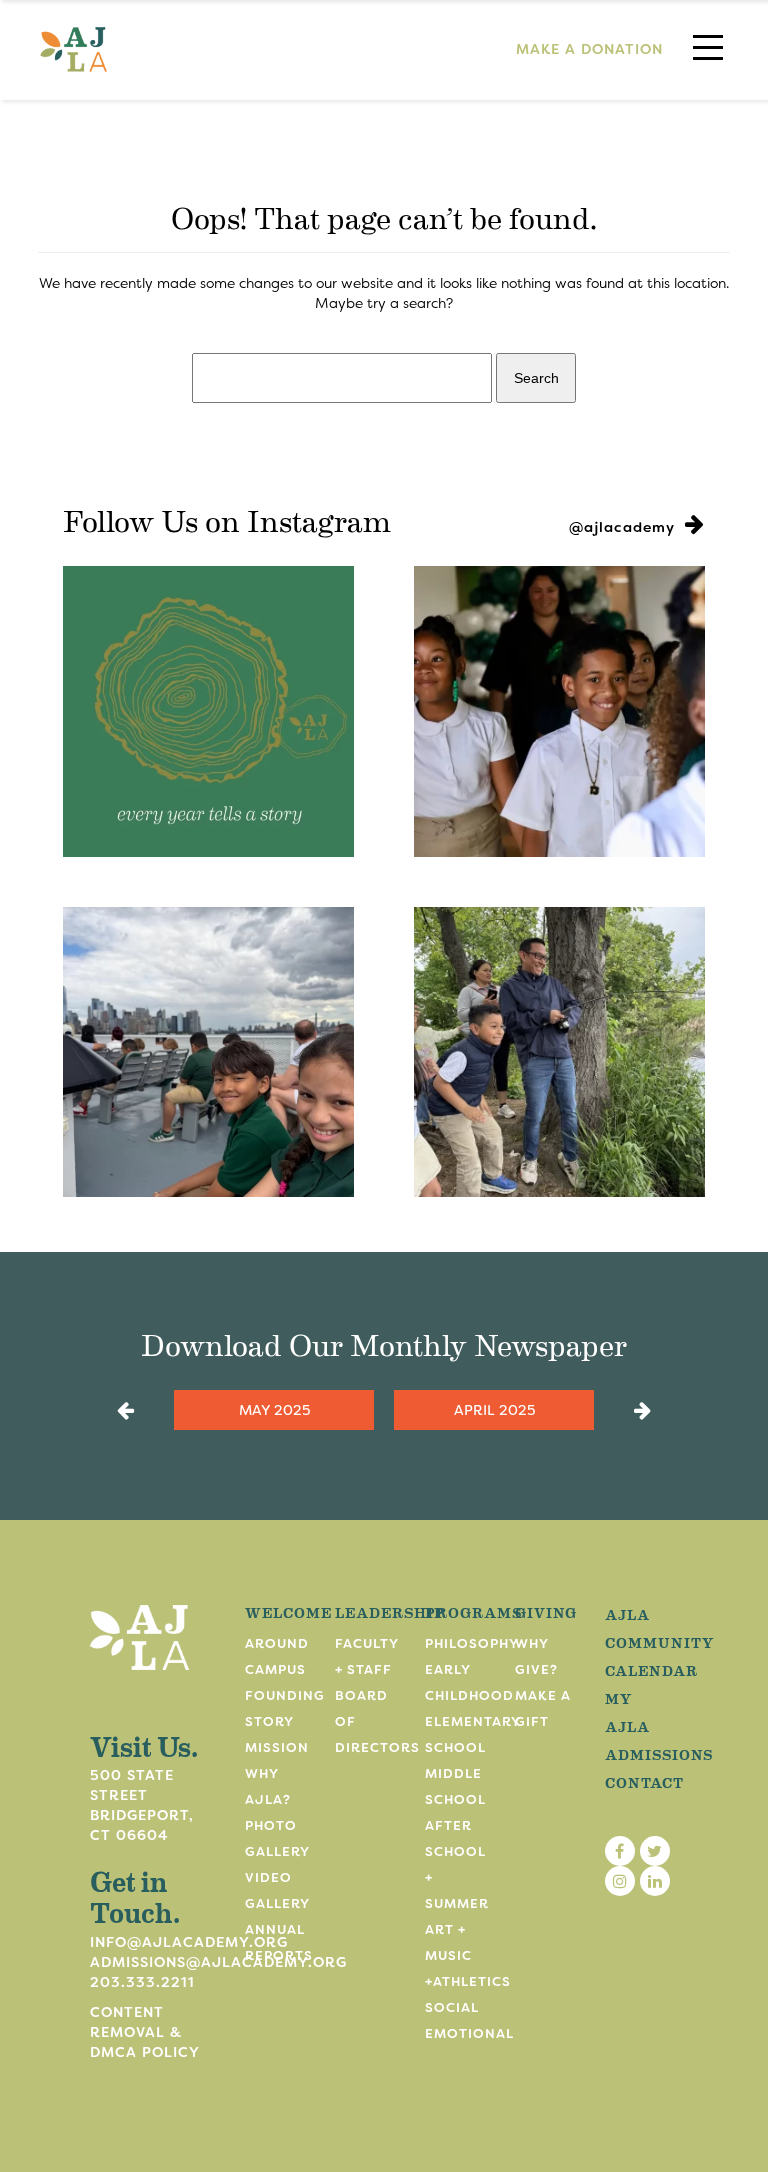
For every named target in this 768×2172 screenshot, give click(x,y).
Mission (277, 1747)
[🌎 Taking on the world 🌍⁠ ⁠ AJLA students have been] (208, 1052)
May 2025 (274, 1410)
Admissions (659, 1754)
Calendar (651, 1670)
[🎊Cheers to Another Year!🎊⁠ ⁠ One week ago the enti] (559, 711)
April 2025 (494, 1410)
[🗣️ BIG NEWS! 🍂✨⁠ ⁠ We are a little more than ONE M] (208, 711)
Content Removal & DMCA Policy (145, 2032)
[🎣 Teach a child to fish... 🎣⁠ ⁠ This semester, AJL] (559, 1052)
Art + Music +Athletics (468, 1955)
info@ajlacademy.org (189, 1942)
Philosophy (472, 1643)
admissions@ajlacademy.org (218, 1962)
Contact (644, 1782)
